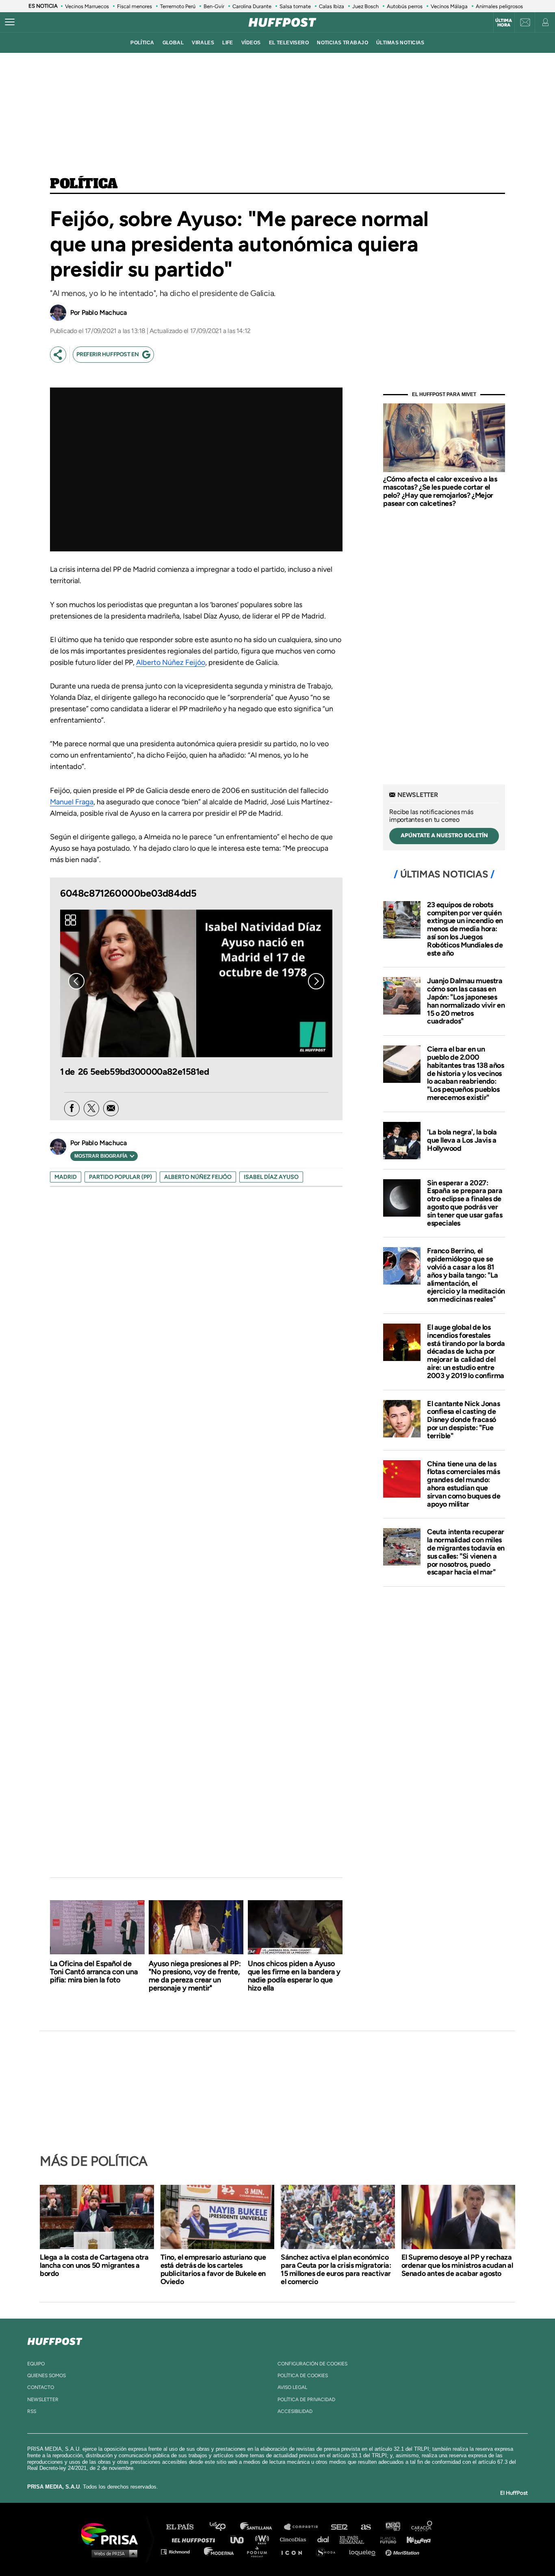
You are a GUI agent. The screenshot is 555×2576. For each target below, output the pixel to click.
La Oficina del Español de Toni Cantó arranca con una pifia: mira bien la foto (94, 1972)
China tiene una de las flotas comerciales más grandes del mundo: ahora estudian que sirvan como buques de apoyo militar (464, 1484)
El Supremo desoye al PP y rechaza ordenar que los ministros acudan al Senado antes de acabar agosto (457, 2265)
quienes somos (47, 2376)
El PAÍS (185, 2527)
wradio (264, 2539)
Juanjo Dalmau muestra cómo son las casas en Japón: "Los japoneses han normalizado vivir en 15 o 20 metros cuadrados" (466, 1001)
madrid (66, 1177)
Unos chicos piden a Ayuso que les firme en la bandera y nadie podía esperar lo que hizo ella (294, 1976)
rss (32, 2411)
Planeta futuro (386, 2539)
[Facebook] (72, 1108)
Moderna (220, 2551)
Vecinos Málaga (449, 6)
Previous (76, 981)
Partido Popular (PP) (120, 1177)
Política (84, 184)
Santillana (262, 2527)
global (173, 43)
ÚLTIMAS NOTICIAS (400, 43)
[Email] (111, 1108)
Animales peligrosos (499, 6)
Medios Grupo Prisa (112, 2553)
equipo (36, 2364)
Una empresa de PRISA (113, 2534)
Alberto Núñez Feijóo (171, 662)
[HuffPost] (55, 2340)
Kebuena (415, 2539)
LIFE (228, 43)
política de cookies (303, 2376)
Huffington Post (195, 2539)
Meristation (403, 2551)
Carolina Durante (252, 6)
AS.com (365, 2527)
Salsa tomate (295, 6)
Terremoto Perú (178, 6)
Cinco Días (295, 2539)
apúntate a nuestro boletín (444, 835)
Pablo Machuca (104, 312)
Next (316, 981)
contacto (41, 2387)
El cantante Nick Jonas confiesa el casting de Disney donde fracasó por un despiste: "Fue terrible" (463, 1420)
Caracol (422, 2527)
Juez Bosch (365, 6)
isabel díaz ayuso (271, 1177)
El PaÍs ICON (295, 2551)
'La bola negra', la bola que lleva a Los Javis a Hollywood (462, 1140)
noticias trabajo (343, 43)
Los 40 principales (224, 2527)
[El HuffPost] (282, 22)
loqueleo (364, 2551)
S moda (328, 2551)
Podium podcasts (260, 2551)
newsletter (43, 2400)
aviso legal (292, 2387)
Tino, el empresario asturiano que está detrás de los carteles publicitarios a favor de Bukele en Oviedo (213, 2269)
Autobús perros (405, 6)
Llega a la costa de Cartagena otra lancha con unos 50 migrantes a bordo (94, 2265)
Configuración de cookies (312, 2364)
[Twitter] (91, 1108)
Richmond (180, 2551)
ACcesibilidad (295, 2411)
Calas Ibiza (332, 6)
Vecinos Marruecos (87, 6)
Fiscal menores (134, 6)
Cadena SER (340, 2527)
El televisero (289, 43)
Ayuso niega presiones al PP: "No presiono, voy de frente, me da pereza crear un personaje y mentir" (195, 1976)
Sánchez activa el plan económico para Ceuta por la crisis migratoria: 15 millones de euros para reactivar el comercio (336, 2269)
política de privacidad (306, 2400)
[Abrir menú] (10, 22)
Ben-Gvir (214, 6)
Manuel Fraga (72, 802)
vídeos (251, 43)
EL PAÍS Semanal (356, 2539)
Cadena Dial (326, 2539)
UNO (241, 2539)
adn (392, 2527)
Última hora (504, 23)
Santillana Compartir (305, 2527)
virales (203, 43)
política (142, 43)
